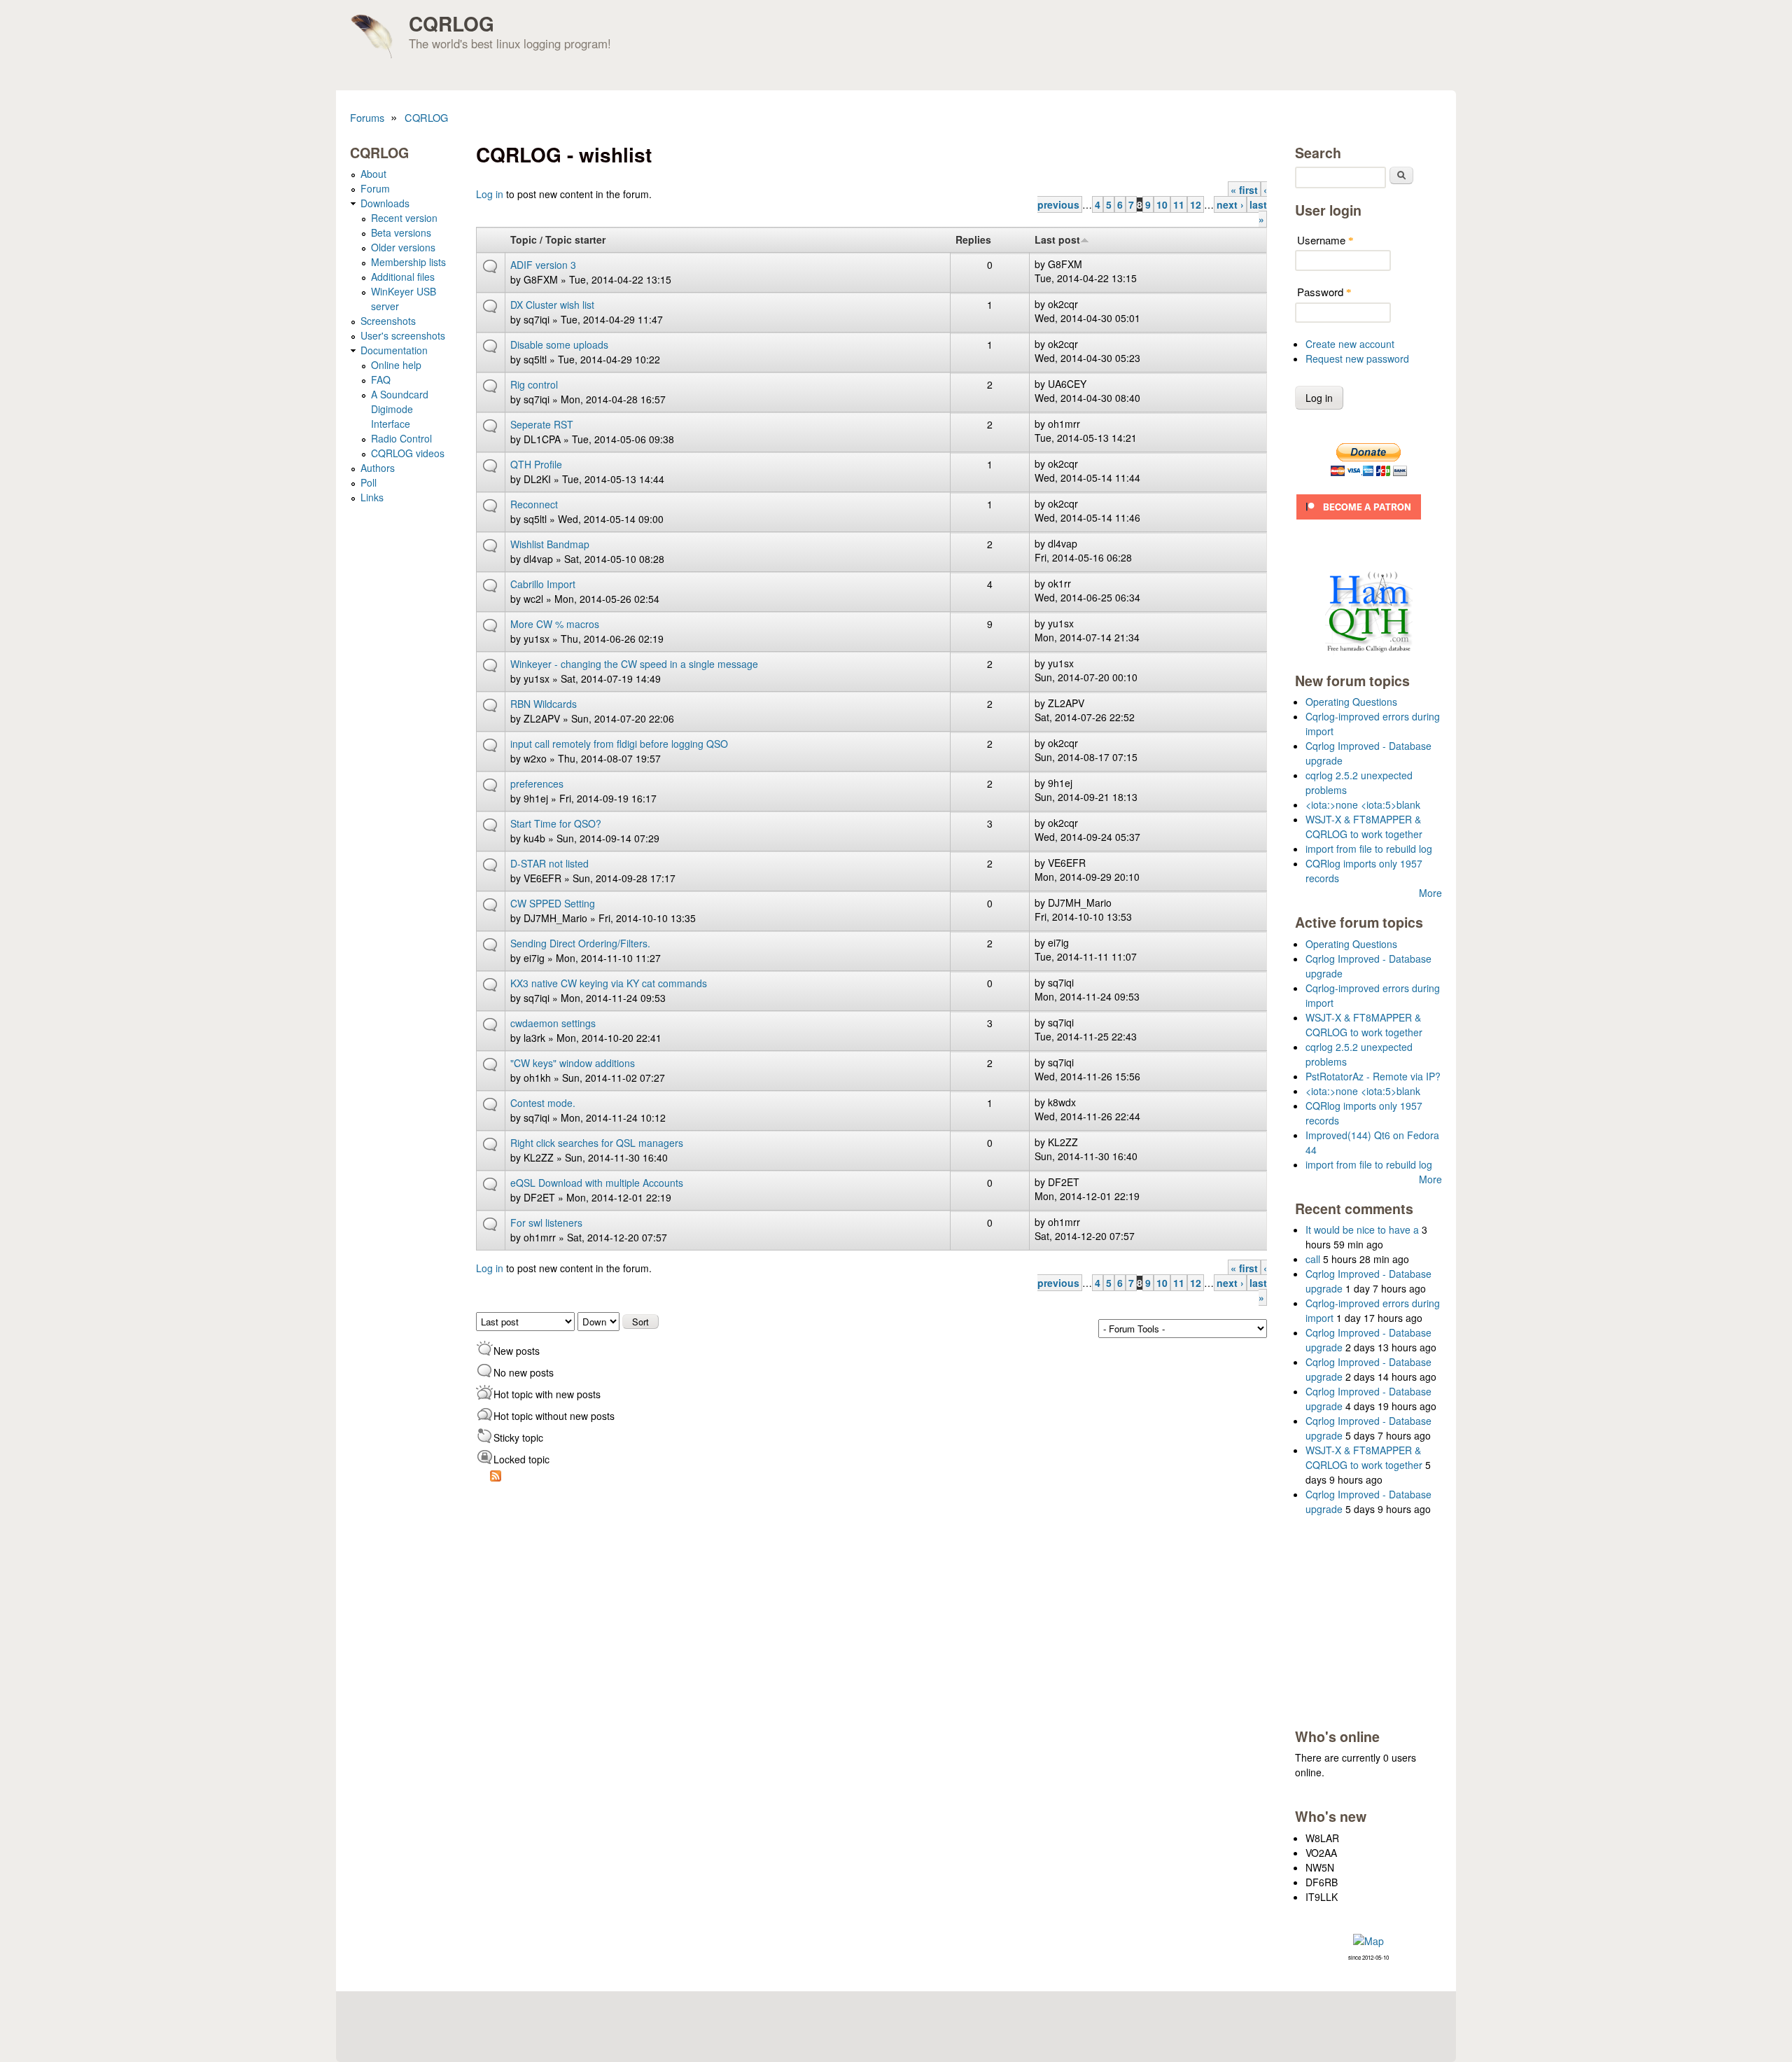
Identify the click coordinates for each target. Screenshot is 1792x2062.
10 (1162, 204)
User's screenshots (403, 335)
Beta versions (401, 232)
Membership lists (408, 262)
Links (372, 497)
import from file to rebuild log (1369, 849)
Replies (973, 239)
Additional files (403, 277)
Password (1324, 292)
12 (1196, 204)
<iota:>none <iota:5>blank (1363, 804)
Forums (367, 117)
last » (1258, 212)
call (1313, 1259)
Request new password (1357, 358)
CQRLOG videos (408, 453)
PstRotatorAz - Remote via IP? (1373, 1076)
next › (1230, 204)
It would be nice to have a (1362, 1229)
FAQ (381, 379)
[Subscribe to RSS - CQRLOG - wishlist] (496, 1477)
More (1430, 893)
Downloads (385, 203)
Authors (378, 468)
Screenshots (388, 321)
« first (1244, 190)
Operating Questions (1351, 702)
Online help (396, 365)
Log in (490, 194)
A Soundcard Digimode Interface (400, 409)
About (373, 174)
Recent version (404, 218)
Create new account (1350, 344)
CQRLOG (451, 23)
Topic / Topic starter (558, 239)
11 (1179, 204)
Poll (369, 482)
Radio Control (401, 438)
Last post (1057, 239)
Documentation (394, 350)
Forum (375, 188)
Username (1325, 240)
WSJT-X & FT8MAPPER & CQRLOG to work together (1364, 827)
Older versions (403, 247)
